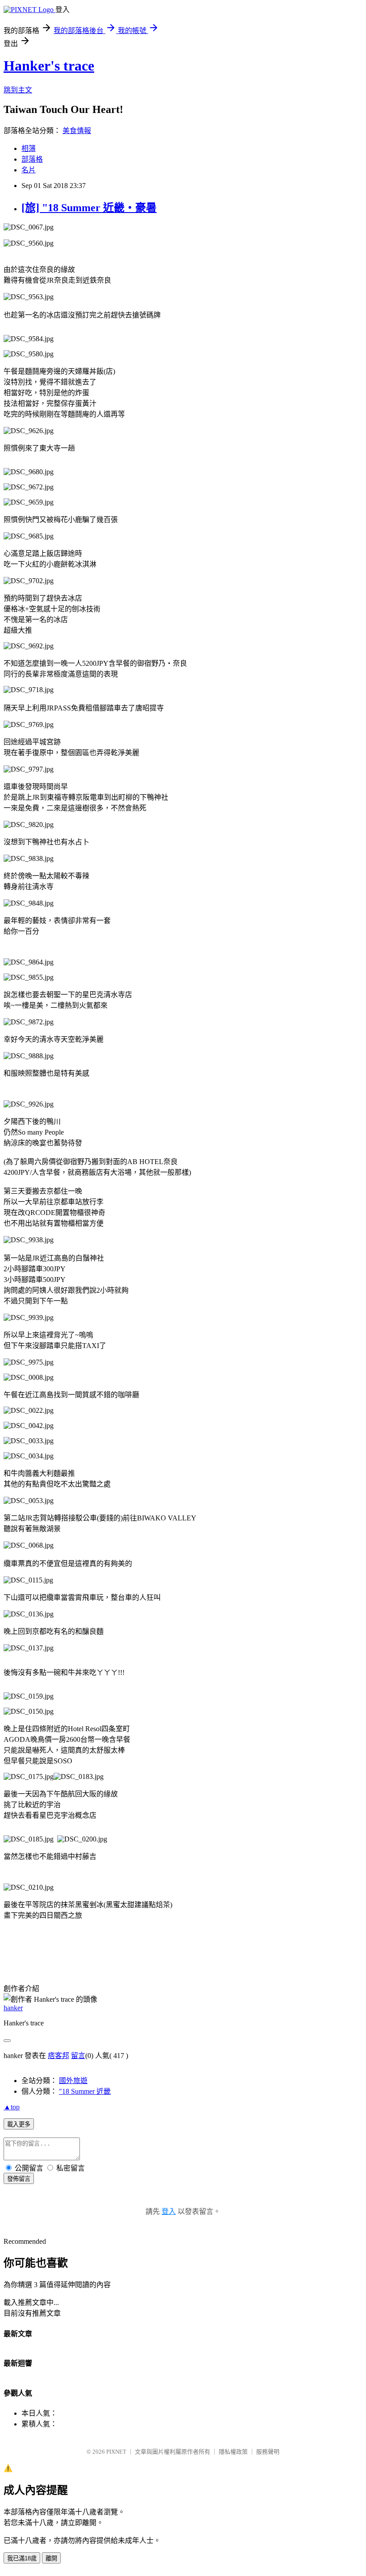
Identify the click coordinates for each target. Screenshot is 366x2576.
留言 (78, 2056)
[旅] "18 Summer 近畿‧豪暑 (89, 208)
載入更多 (19, 2124)
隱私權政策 (233, 2452)
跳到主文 (18, 90)
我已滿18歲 (22, 2558)
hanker (13, 2008)
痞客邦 (58, 2056)
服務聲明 (268, 2452)
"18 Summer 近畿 (85, 2091)
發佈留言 (19, 2179)
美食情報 (77, 131)
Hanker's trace (49, 66)
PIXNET (116, 2452)
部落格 (32, 159)
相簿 (29, 148)
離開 (51, 2558)
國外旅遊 (73, 2081)
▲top (12, 2107)
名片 (29, 170)
